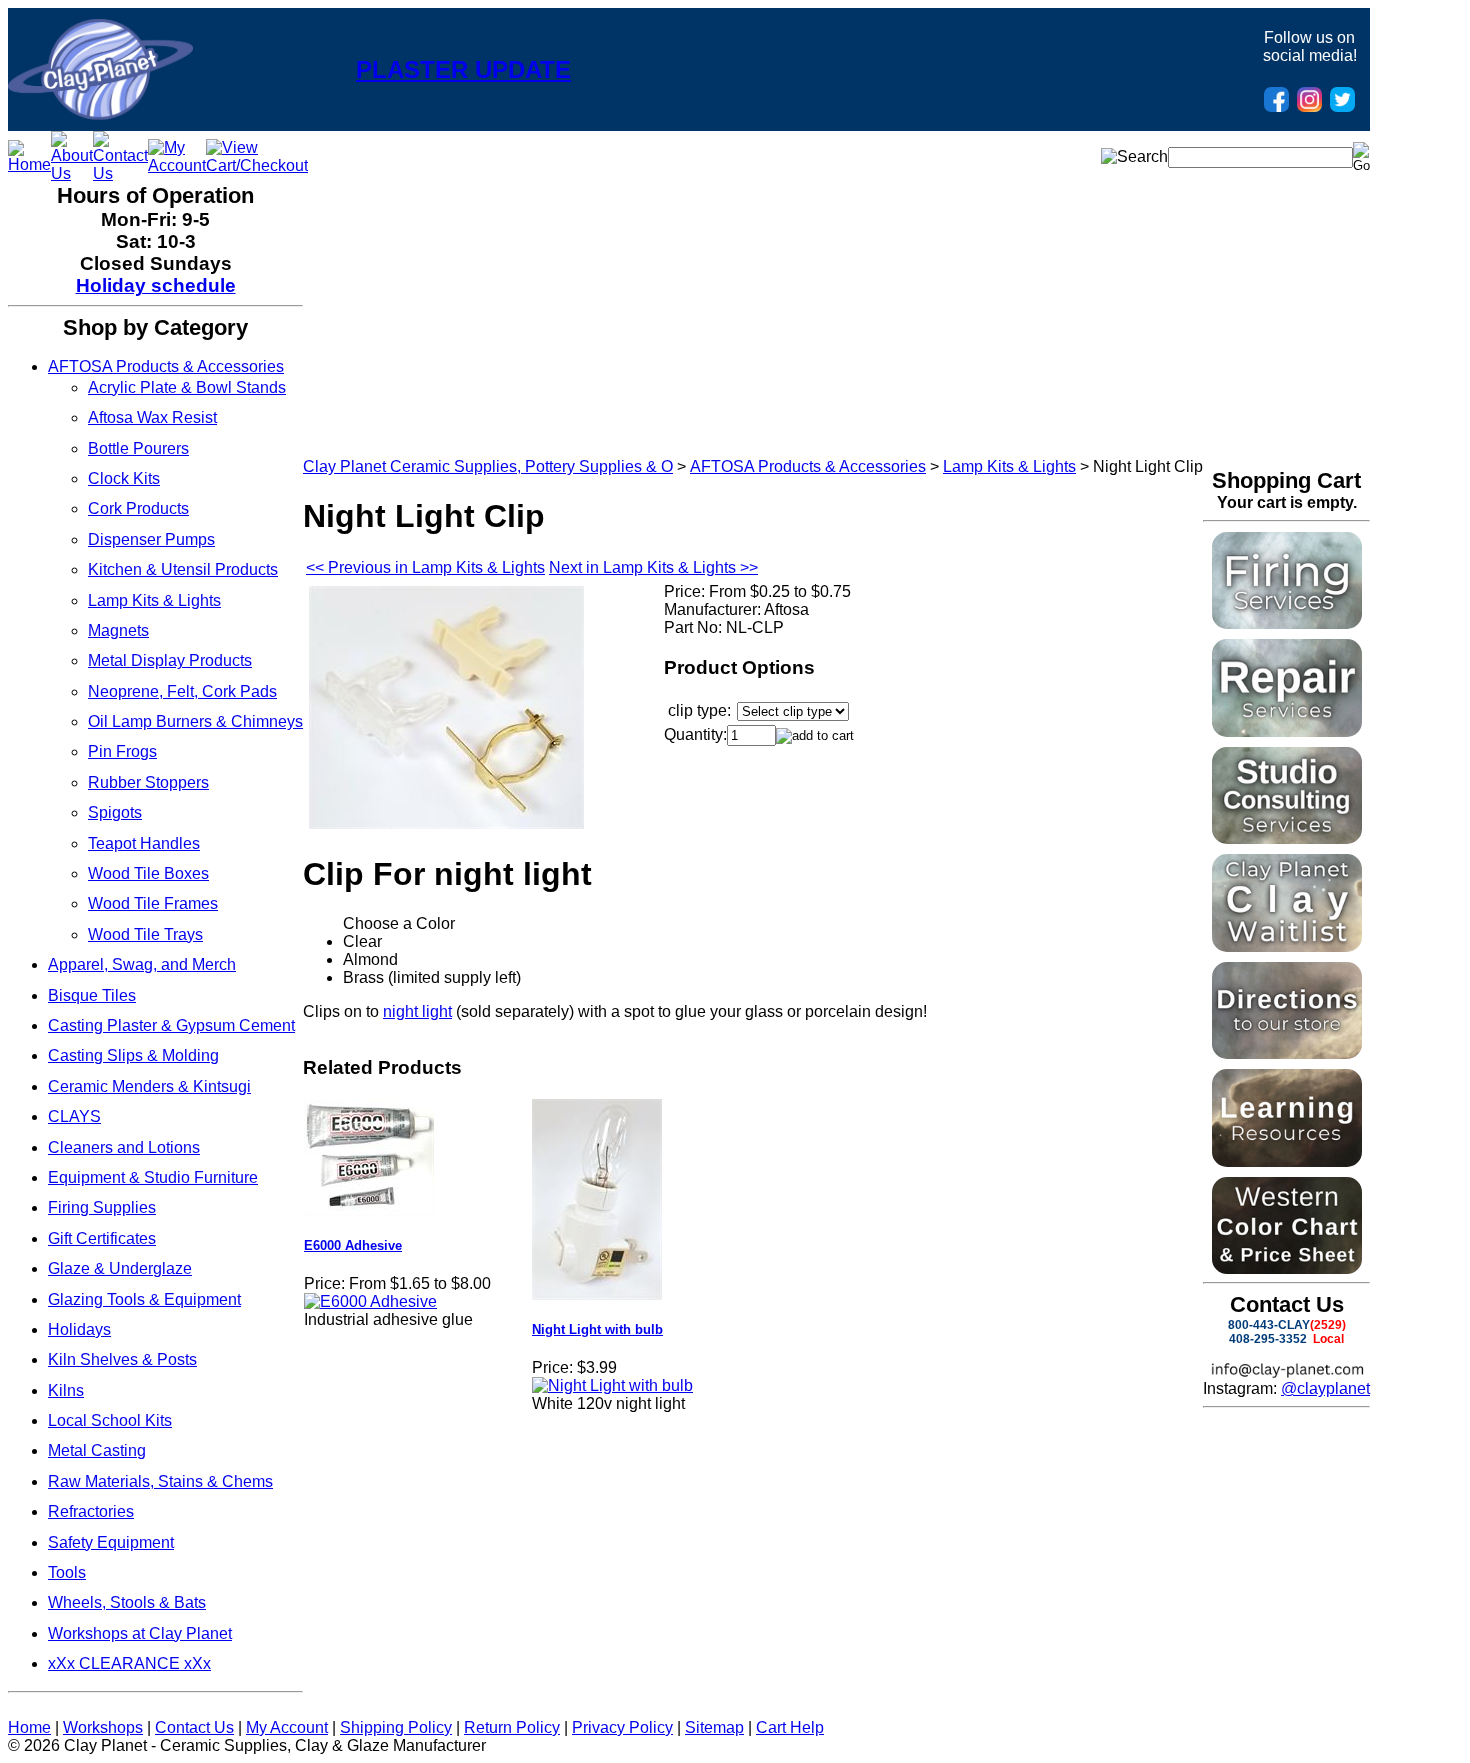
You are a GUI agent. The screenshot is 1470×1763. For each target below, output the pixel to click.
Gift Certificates (102, 1238)
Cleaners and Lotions (124, 1147)
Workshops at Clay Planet (140, 1633)
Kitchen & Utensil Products (183, 569)
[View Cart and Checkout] (257, 165)
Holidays (79, 1329)
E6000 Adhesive (353, 1245)
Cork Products (138, 508)
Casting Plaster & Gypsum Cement (171, 1025)
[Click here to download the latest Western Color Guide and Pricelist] (1287, 1268)
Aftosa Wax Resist (152, 417)
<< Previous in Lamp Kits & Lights (425, 567)
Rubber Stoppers (148, 782)
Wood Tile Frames (153, 903)
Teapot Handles (144, 843)
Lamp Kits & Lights (154, 600)
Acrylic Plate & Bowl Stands (187, 387)
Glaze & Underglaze (120, 1268)
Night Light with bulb (597, 1329)
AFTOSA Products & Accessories (166, 366)
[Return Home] (100, 114)
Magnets (118, 630)
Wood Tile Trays (145, 934)
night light (417, 1011)
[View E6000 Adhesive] (370, 1301)
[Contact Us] (120, 173)
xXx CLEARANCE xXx (129, 1663)
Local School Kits (110, 1420)
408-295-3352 (1268, 1339)
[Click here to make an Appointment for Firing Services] (1287, 623)
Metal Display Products (170, 660)
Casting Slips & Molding (133, 1055)
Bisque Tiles (92, 995)
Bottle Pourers (138, 448)
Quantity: (695, 734)
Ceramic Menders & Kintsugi (149, 1086)
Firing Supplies (102, 1207)
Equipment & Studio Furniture (153, 1177)
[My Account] (177, 165)
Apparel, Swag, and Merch (142, 964)
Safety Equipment (111, 1542)
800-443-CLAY (1269, 1325)
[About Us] (72, 173)
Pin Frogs (122, 751)
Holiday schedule (156, 285)
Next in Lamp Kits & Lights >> (653, 567)
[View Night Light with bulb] (612, 1385)
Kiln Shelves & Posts (122, 1359)
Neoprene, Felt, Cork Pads (182, 691)
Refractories (91, 1511)
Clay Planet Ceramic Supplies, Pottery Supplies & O (488, 466)
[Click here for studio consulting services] (1287, 838)
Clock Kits (124, 478)
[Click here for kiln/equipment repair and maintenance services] (1287, 731)
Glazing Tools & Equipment (144, 1299)
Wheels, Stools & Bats (127, 1602)
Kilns (66, 1390)
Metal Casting (97, 1450)
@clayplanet (1325, 1388)
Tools (67, 1572)
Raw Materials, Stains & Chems (160, 1481)
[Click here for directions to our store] (1287, 1053)
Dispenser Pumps (151, 539)
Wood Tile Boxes (148, 873)
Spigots (115, 812)
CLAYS (74, 1116)
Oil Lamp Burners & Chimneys (195, 721)
